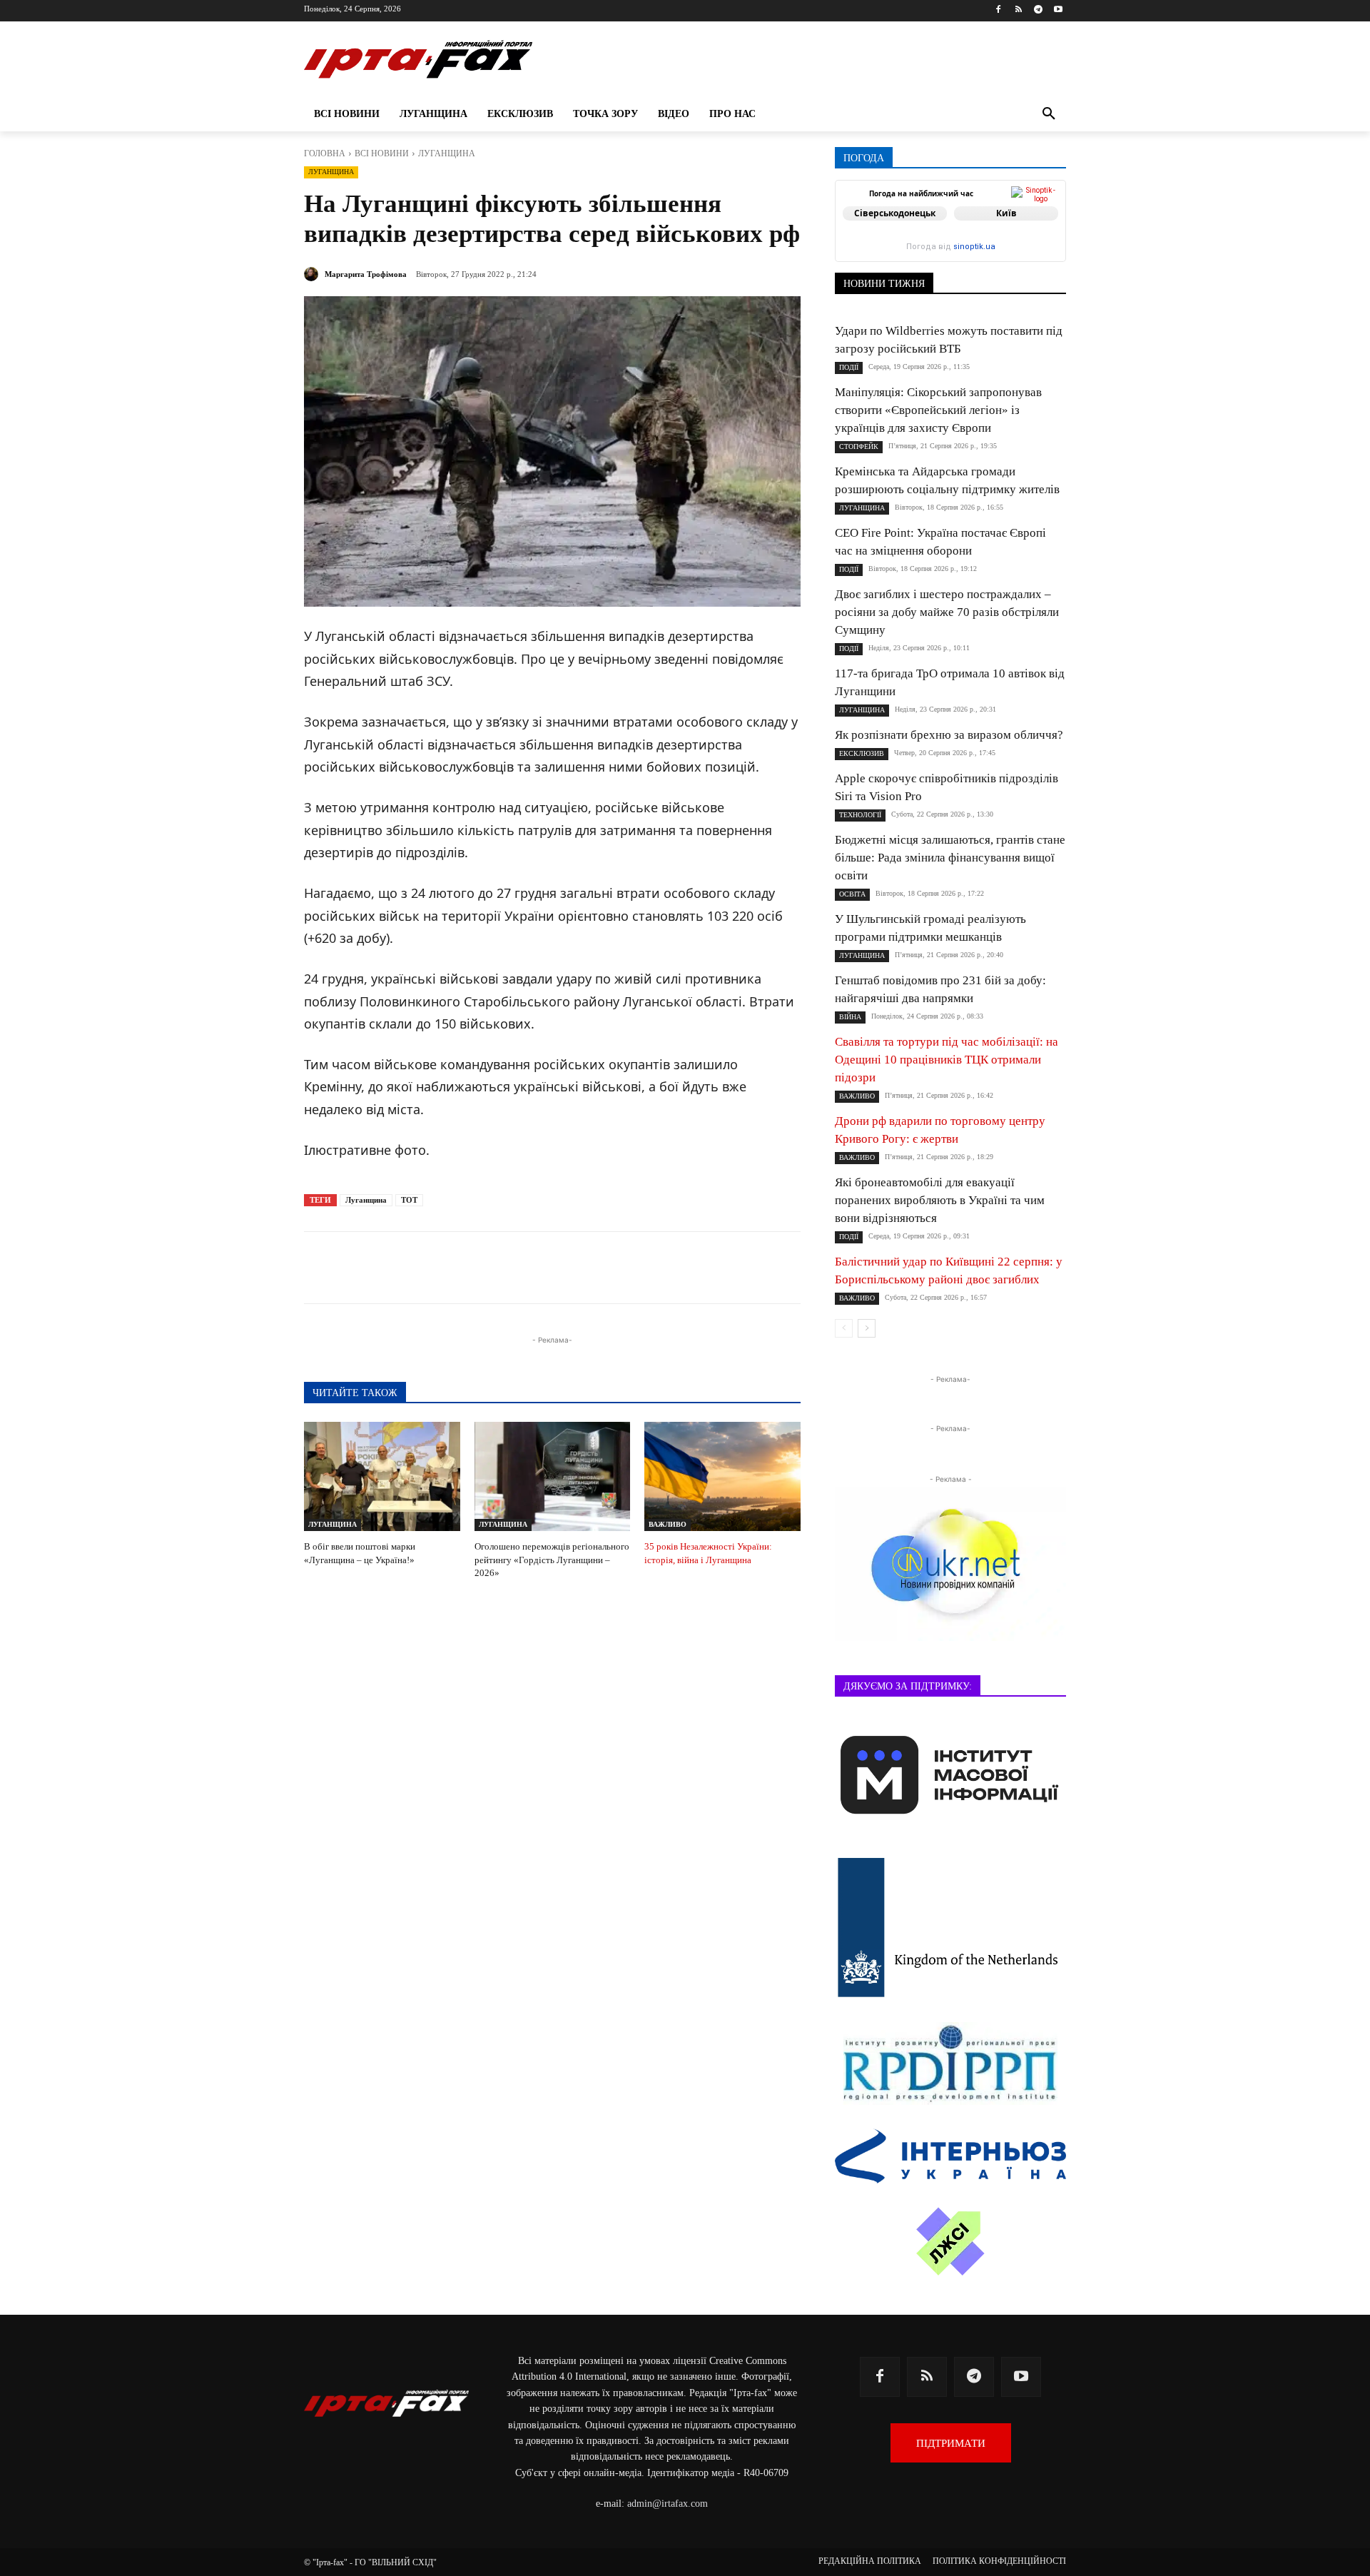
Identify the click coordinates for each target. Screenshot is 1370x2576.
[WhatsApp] (551, 1268)
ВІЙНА (850, 1017)
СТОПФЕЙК (859, 446)
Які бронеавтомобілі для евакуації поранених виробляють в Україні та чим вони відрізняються (940, 1200)
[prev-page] (844, 1328)
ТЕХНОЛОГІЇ (860, 815)
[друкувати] (616, 1268)
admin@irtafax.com (668, 2504)
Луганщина (366, 1200)
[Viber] (518, 1268)
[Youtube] (1058, 10)
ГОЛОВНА (325, 153)
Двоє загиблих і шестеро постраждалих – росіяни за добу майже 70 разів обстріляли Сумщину (947, 612)
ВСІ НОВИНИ (382, 153)
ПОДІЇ (849, 367)
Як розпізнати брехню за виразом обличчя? (949, 735)
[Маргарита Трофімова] (313, 274)
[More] (650, 1268)
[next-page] (867, 1328)
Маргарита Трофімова (366, 274)
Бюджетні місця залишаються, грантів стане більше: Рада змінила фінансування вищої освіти (950, 858)
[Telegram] (1038, 10)
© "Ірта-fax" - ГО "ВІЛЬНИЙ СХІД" (370, 2562)
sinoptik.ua (974, 247)
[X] (485, 1268)
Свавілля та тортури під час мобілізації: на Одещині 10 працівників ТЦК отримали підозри (947, 1060)
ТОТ (409, 1200)
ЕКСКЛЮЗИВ (862, 753)
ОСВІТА (852, 894)
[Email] (584, 1268)
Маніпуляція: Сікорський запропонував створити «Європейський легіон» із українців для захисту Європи (938, 410)
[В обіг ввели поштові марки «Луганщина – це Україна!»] (382, 1476)
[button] (1049, 114)
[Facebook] (999, 10)
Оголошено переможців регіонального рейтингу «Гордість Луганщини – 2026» (552, 1559)
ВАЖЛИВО (668, 1524)
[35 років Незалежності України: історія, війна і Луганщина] (722, 1476)
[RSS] (1019, 10)
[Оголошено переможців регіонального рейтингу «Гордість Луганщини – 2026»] (553, 1476)
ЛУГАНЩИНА (447, 153)
